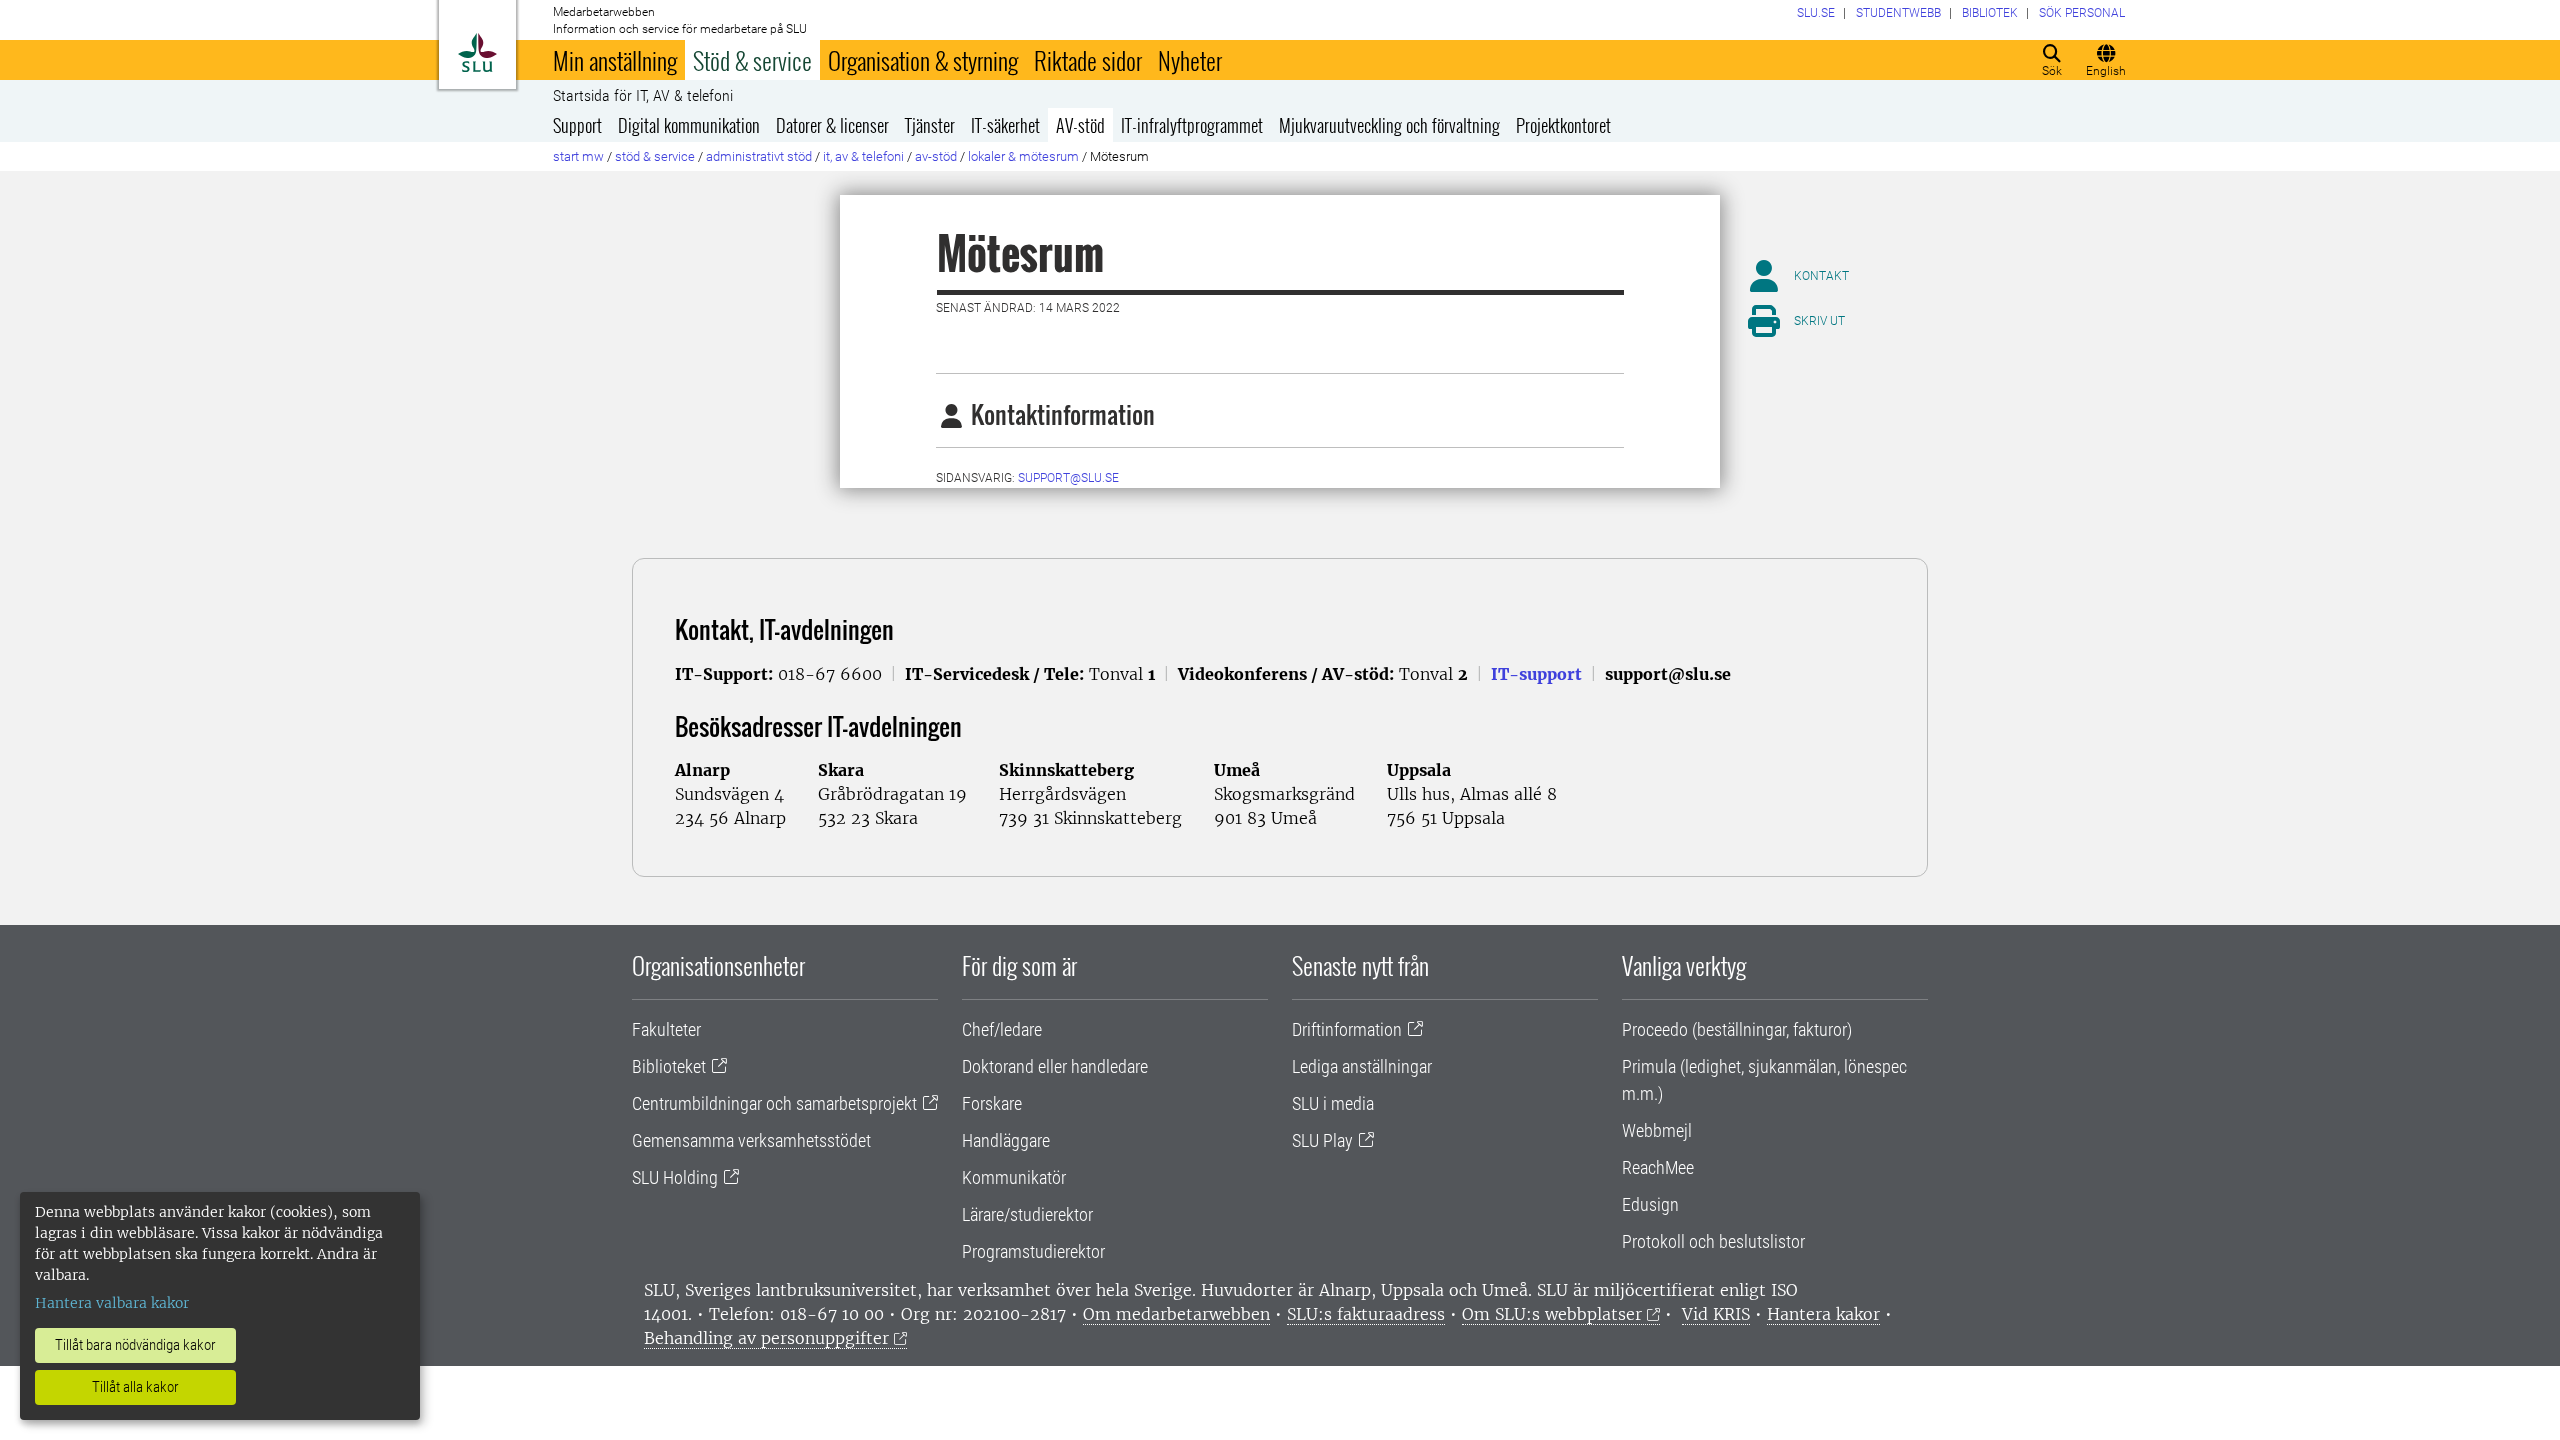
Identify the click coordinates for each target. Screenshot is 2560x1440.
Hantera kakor (1823, 1314)
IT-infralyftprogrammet (1192, 125)
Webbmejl (1657, 1130)
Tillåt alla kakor (135, 1387)
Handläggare (1006, 1140)
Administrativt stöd (759, 156)
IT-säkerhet (1005, 125)
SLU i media (1333, 1103)
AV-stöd (1080, 125)
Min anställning (615, 60)
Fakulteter (666, 1029)
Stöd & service (752, 60)
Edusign (1650, 1204)
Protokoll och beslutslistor (1713, 1241)
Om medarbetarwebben (1176, 1314)
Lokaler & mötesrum (1023, 156)
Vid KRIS (1716, 1314)
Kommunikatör (1014, 1177)
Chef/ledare (1002, 1029)
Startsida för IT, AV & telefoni (643, 96)
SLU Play (1322, 1140)
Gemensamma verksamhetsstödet (751, 1140)
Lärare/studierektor (1027, 1214)
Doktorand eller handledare (1055, 1066)
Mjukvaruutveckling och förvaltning (1389, 125)
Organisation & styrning (923, 60)
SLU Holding (675, 1177)
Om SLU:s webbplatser (1552, 1314)
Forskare (992, 1103)
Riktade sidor (1088, 60)
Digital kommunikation (689, 125)
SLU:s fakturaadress (1366, 1314)
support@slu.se (1068, 478)
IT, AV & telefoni (863, 156)
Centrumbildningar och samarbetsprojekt (774, 1103)
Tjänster (930, 125)
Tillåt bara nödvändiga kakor (135, 1345)
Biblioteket (669, 1066)
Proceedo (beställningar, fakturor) (1737, 1029)
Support (577, 125)
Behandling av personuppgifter (766, 1338)
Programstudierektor (1033, 1251)
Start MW (578, 156)
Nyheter (1190, 60)
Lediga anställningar (1362, 1066)
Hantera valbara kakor (112, 1303)
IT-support (1536, 674)
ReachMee (1658, 1167)
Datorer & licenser (832, 125)
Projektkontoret (1563, 125)
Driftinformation (1347, 1029)
